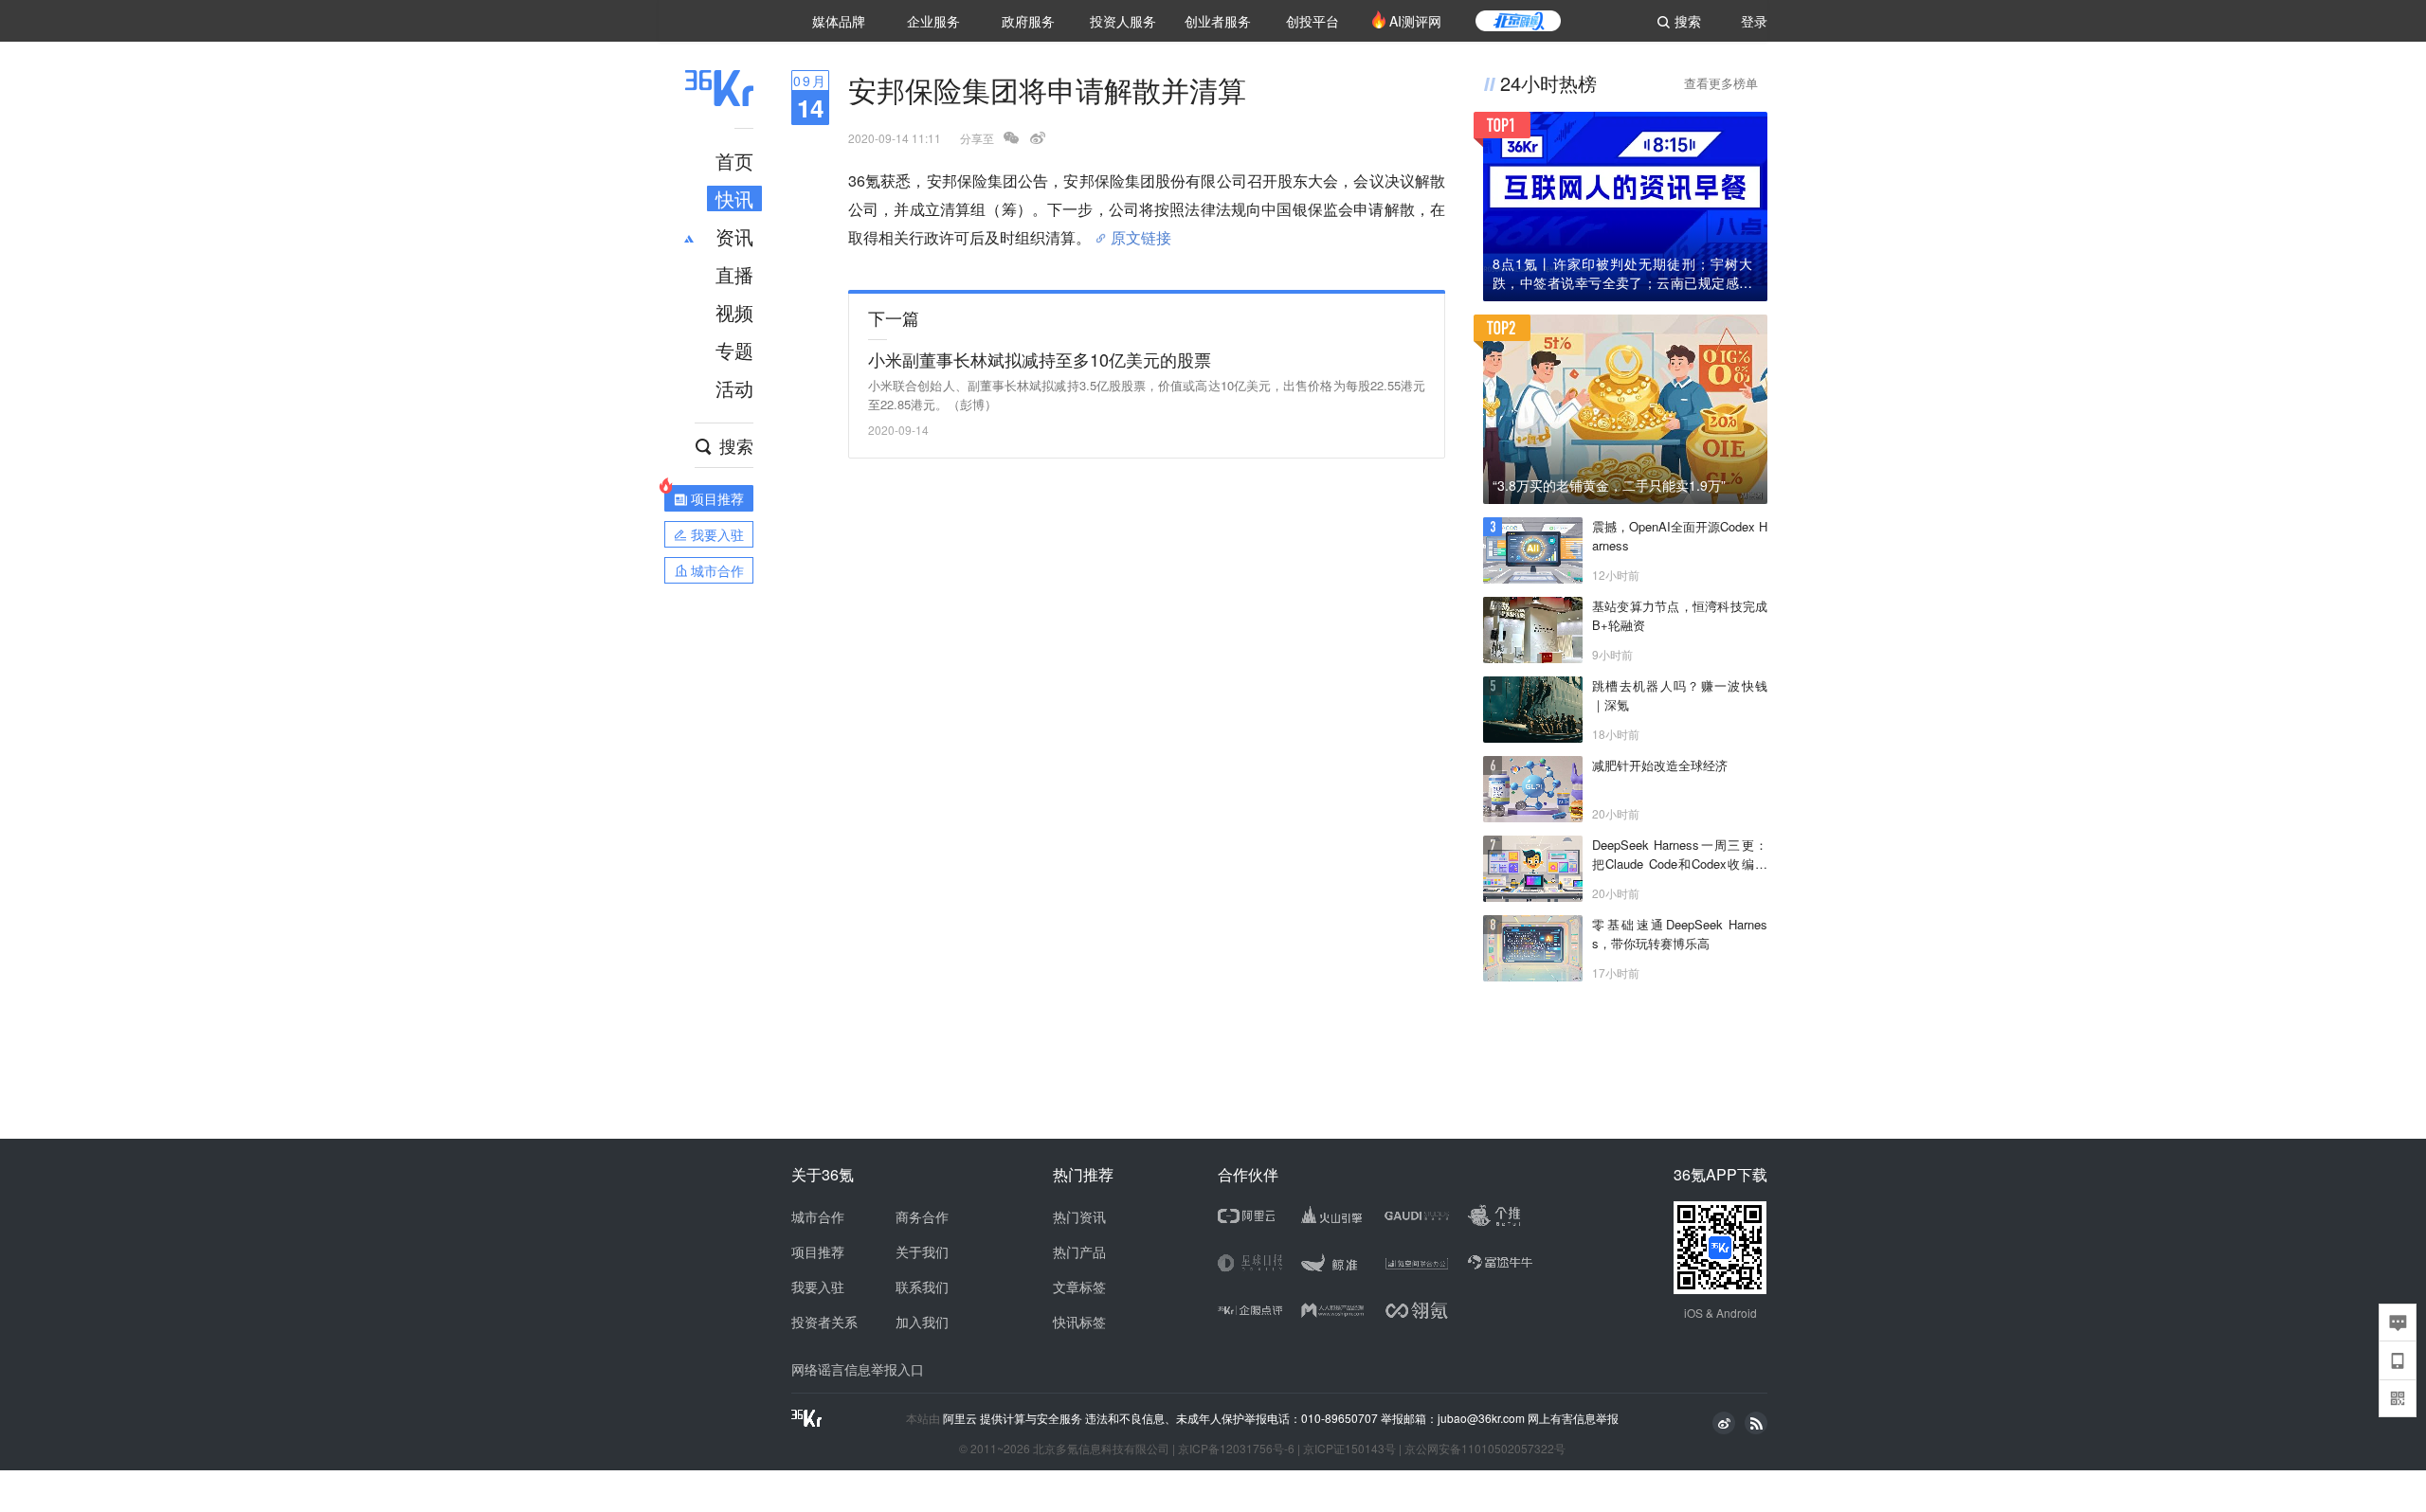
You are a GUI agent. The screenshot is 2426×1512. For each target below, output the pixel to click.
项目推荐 (818, 1251)
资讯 (734, 236)
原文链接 (1141, 230)
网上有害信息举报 (1573, 1418)
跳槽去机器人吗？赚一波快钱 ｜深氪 (1680, 695)
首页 (734, 161)
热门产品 (1079, 1251)
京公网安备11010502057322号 (1485, 1448)
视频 (734, 312)
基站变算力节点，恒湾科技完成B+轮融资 (1680, 615)
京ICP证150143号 (1349, 1448)
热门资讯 (1079, 1216)
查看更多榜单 (1721, 83)
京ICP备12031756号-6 (1236, 1448)
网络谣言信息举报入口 (858, 1369)
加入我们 (922, 1322)
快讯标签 (1079, 1322)
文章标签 (1079, 1287)
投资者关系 (824, 1322)
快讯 (734, 198)
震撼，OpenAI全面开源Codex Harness (1680, 536)
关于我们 (922, 1251)
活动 (734, 388)
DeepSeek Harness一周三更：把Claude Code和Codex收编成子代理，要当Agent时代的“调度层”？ (1680, 855)
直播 (734, 274)
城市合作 (818, 1216)
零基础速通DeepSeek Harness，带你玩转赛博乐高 (1680, 934)
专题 (734, 350)
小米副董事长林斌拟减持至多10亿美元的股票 (1040, 359)
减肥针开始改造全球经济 (1660, 765)
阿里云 (961, 1418)
